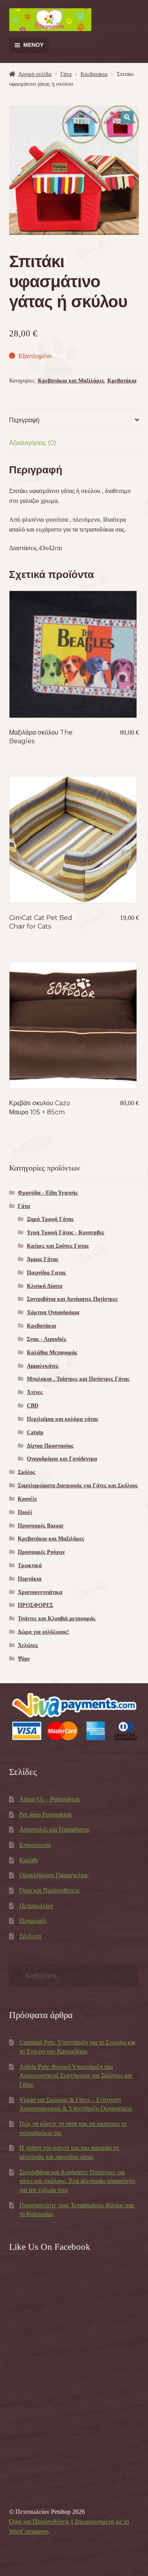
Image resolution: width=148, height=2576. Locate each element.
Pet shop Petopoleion (46, 1814)
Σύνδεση (30, 1936)
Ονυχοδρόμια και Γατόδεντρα (62, 1459)
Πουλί (25, 1512)
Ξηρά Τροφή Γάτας (50, 1219)
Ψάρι (24, 1659)
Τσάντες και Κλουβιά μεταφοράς (57, 1619)
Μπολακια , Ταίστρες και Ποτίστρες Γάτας (78, 1379)
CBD (33, 1406)
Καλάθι (29, 1860)
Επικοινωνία (35, 1845)
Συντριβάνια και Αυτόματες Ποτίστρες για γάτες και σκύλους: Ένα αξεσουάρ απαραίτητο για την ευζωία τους (77, 2181)
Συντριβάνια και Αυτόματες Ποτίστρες (72, 1299)
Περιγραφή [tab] (24, 420)
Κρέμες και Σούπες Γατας (58, 1246)
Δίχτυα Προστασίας (50, 1446)
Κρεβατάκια (94, 74)
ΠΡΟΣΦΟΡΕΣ (36, 1605)
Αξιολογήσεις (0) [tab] (33, 443)
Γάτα (66, 74)
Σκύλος (26, 1472)
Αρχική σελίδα (35, 74)
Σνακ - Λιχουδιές (47, 1339)
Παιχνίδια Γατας (46, 1273)
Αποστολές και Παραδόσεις (54, 1829)
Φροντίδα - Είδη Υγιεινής (48, 1193)
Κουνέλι (27, 1499)
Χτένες (35, 1392)
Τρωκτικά (30, 1565)
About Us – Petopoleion (50, 1799)
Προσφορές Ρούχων (41, 1552)
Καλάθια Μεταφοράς (52, 1353)
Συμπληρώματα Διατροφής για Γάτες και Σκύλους (78, 1486)
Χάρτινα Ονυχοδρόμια (53, 1312)
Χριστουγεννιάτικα (40, 1592)
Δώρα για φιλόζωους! (43, 1632)
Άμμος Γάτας (43, 1259)
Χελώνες (28, 1645)
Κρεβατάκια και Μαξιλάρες (71, 381)
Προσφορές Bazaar (41, 1526)
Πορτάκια (30, 1579)
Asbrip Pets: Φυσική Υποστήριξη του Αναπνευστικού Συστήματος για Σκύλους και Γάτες (76, 2076)
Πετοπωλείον (36, 1906)
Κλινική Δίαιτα (45, 1286)
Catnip (35, 1432)
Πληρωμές (33, 1921)
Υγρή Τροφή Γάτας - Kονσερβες (66, 1233)
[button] (127, 117)
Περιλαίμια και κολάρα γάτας (63, 1419)
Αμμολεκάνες (43, 1366)
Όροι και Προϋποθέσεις (50, 1890)
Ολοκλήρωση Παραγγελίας (54, 1875)
